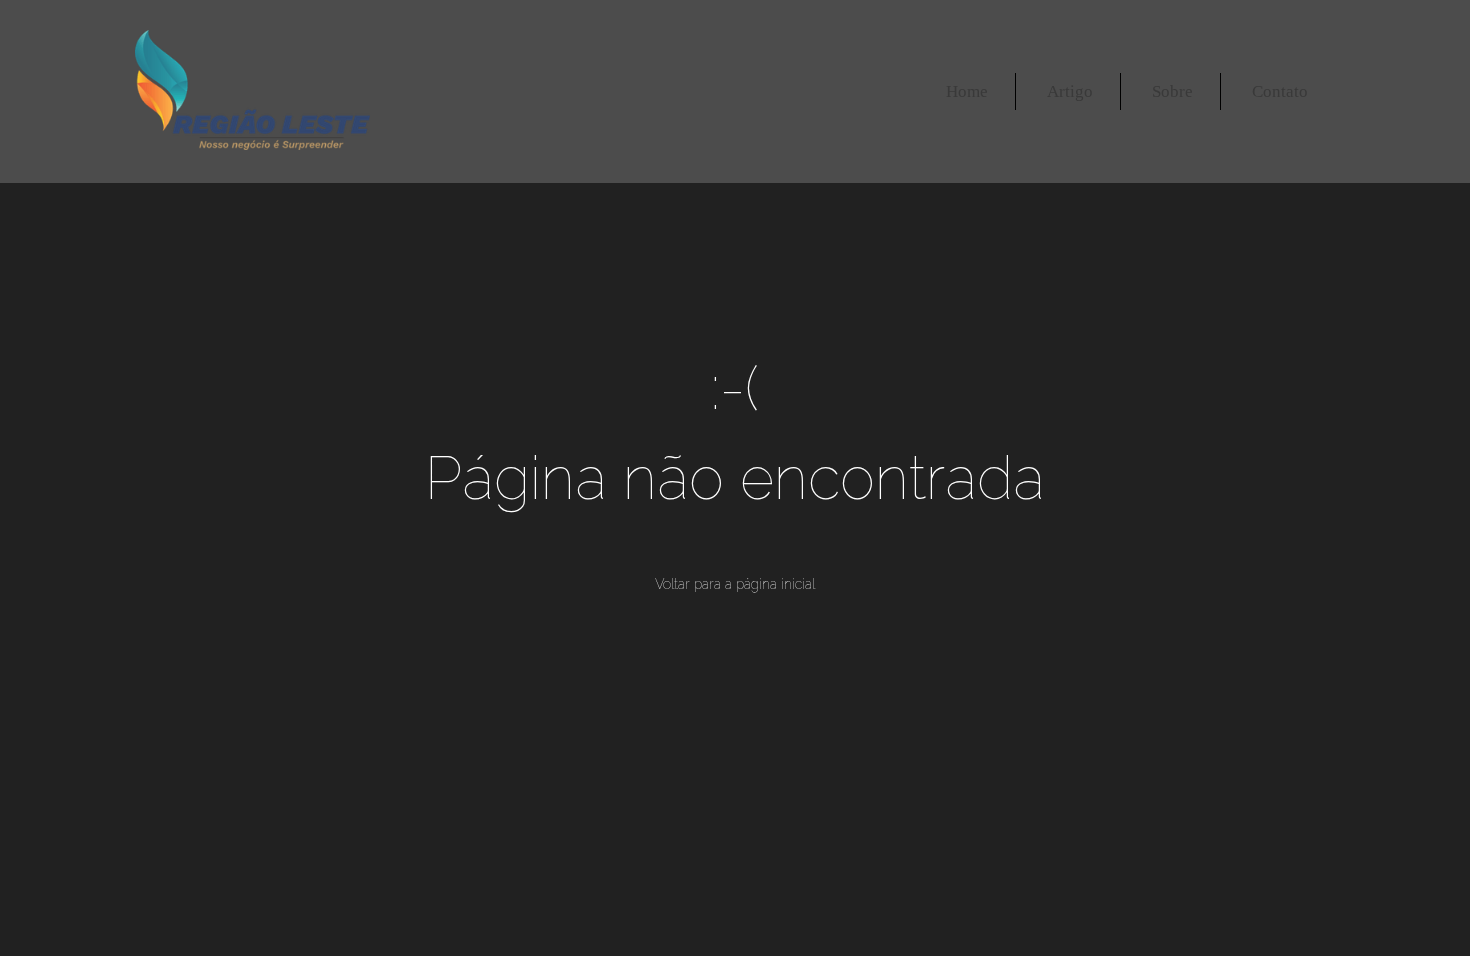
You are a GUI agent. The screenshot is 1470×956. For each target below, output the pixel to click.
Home (967, 91)
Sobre (1172, 91)
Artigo (1070, 91)
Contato (1280, 91)
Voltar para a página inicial (735, 584)
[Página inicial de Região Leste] (252, 91)
